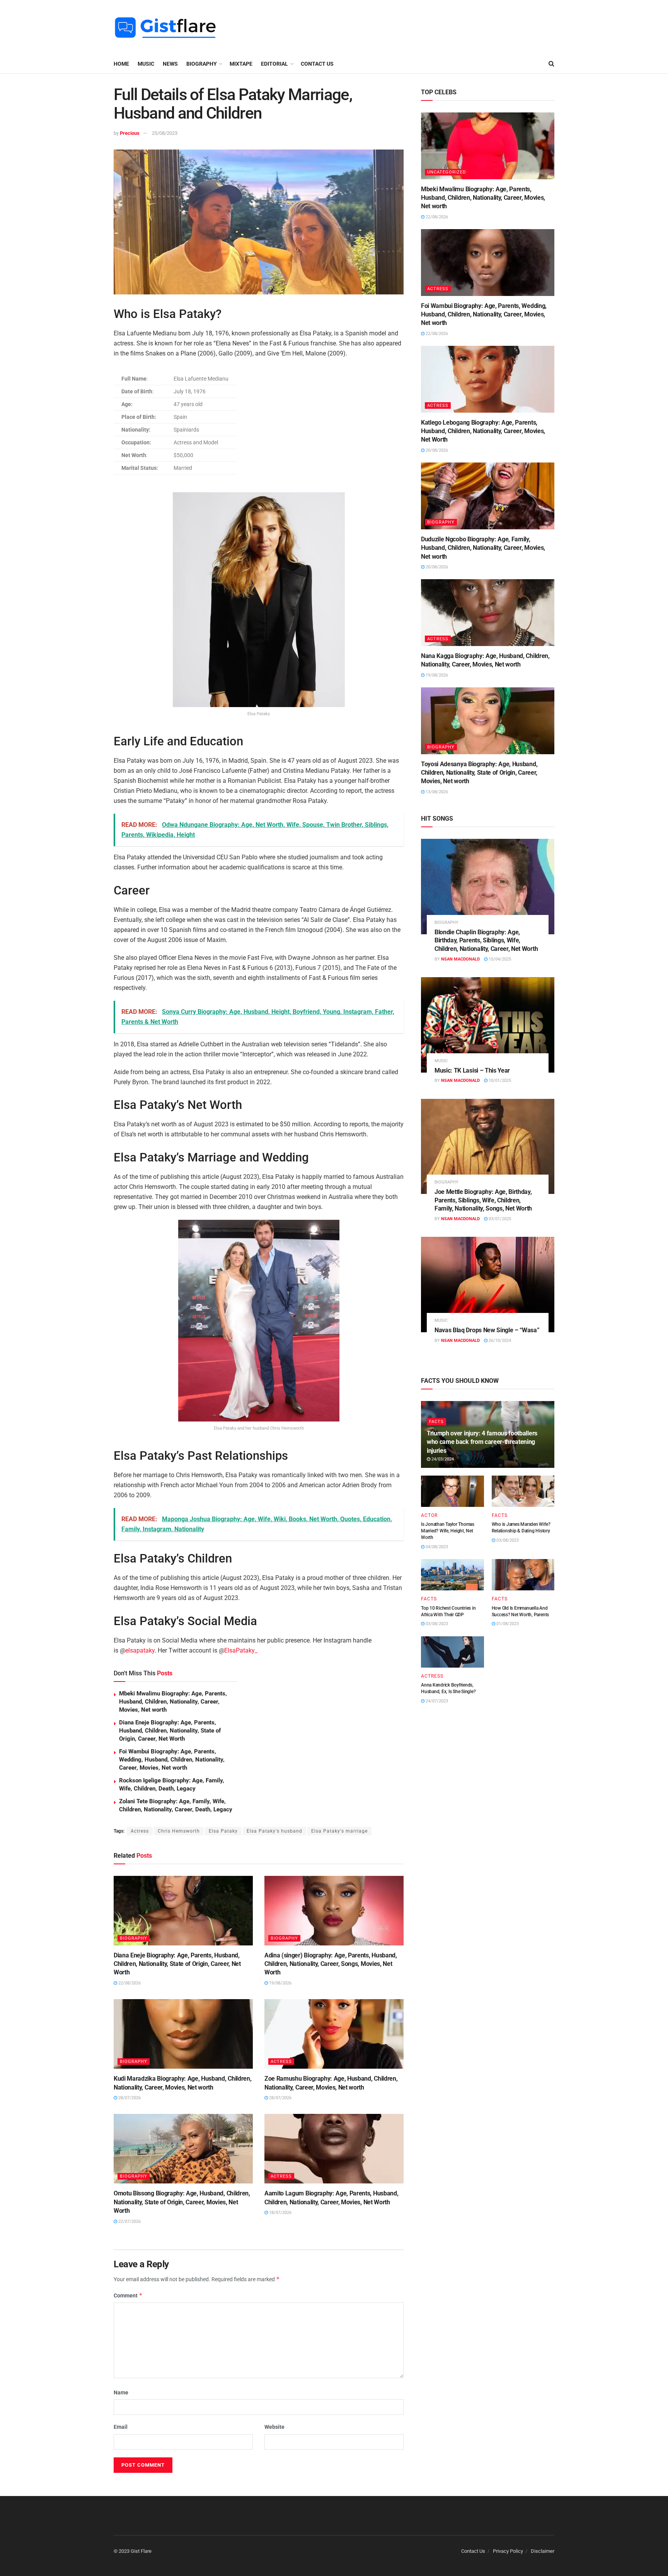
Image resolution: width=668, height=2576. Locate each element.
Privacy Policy (508, 2551)
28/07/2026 (129, 2098)
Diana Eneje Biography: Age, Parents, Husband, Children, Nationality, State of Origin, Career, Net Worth (170, 1731)
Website (274, 2427)
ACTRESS (281, 2062)
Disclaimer (543, 2551)
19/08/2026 (280, 1983)
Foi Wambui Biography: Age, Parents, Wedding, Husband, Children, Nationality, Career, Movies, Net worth (172, 1760)
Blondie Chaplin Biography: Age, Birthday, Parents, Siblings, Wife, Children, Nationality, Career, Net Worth (486, 940)
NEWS (170, 64)
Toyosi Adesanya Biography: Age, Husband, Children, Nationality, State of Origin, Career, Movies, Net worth (479, 773)
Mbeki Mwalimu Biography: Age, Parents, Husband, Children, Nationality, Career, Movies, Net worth (173, 1702)
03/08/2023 (507, 1540)
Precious (130, 133)
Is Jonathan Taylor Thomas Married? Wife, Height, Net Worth (448, 1531)
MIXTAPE (241, 64)
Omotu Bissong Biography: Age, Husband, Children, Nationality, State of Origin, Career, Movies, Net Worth (182, 2202)
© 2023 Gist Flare (133, 2551)
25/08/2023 (165, 133)
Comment (128, 2295)
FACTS (436, 1422)
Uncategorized (446, 172)
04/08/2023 (436, 1547)
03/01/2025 (499, 1219)
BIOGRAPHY (202, 64)
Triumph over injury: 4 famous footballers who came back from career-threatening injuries (482, 1442)
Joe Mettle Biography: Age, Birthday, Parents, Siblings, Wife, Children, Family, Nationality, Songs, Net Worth (483, 1200)
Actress (140, 1831)
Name (121, 2392)
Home (121, 64)
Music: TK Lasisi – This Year (472, 1070)
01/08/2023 (507, 1624)
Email (121, 2427)
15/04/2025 (499, 959)
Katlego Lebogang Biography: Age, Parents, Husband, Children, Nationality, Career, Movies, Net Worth (483, 431)
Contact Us (317, 64)
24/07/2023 (436, 1701)
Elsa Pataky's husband (274, 1831)
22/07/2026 (129, 2221)
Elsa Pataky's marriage (339, 1831)
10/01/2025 (499, 1081)
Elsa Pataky (223, 1831)
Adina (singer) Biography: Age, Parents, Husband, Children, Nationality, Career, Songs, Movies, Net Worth (331, 1964)
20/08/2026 (436, 450)
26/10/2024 (499, 1341)
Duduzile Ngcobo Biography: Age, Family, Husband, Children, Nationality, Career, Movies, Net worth (483, 548)
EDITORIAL (274, 64)
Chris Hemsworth (179, 1831)
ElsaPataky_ (241, 1650)
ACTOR (429, 1515)
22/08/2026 (129, 1983)
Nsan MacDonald (460, 959)
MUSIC (146, 64)
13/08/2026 (436, 792)
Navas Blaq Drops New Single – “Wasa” (487, 1330)
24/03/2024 (442, 1459)
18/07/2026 (280, 2213)
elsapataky (140, 1650)
